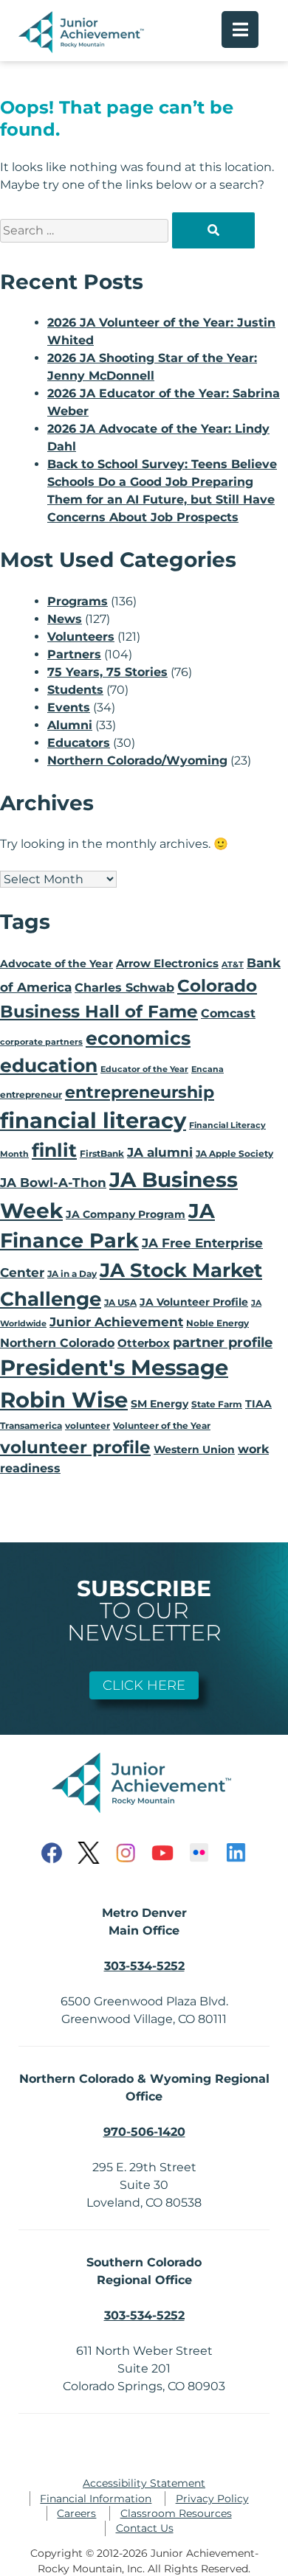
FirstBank (102, 1153)
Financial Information (96, 2499)
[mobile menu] (240, 29)
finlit (54, 1150)
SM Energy (160, 1404)
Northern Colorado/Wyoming (137, 760)
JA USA (120, 1302)
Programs (78, 601)
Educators (79, 743)
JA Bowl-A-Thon (53, 1183)
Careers (76, 2513)
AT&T (233, 965)
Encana (208, 1069)
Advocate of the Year (56, 964)
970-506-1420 (144, 2132)
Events (69, 707)
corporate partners (41, 1042)
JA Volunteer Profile (194, 1302)
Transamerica (31, 1425)
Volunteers (81, 637)
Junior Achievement (116, 1322)
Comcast (228, 1013)
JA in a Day (72, 1274)
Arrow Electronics (167, 964)
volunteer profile (75, 1447)
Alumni (70, 725)
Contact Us (145, 2528)
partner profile (223, 1342)
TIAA (258, 1404)
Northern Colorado (57, 1343)
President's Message (114, 1367)
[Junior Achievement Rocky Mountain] (83, 49)
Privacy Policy (212, 2499)
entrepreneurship (140, 1092)
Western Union (194, 1449)
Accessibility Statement (144, 2483)
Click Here (144, 1685)
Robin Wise (64, 1400)
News (65, 619)
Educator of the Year (144, 1069)
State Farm (217, 1404)
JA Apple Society (234, 1153)
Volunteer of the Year (162, 1425)
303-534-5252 (144, 1966)
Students (75, 690)
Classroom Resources (176, 2513)
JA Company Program (126, 1214)
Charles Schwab (124, 988)
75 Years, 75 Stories (107, 672)
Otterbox (144, 1343)
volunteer (88, 1425)
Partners (74, 654)
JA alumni (160, 1152)
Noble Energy (217, 1323)
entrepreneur (31, 1094)
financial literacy (93, 1120)
